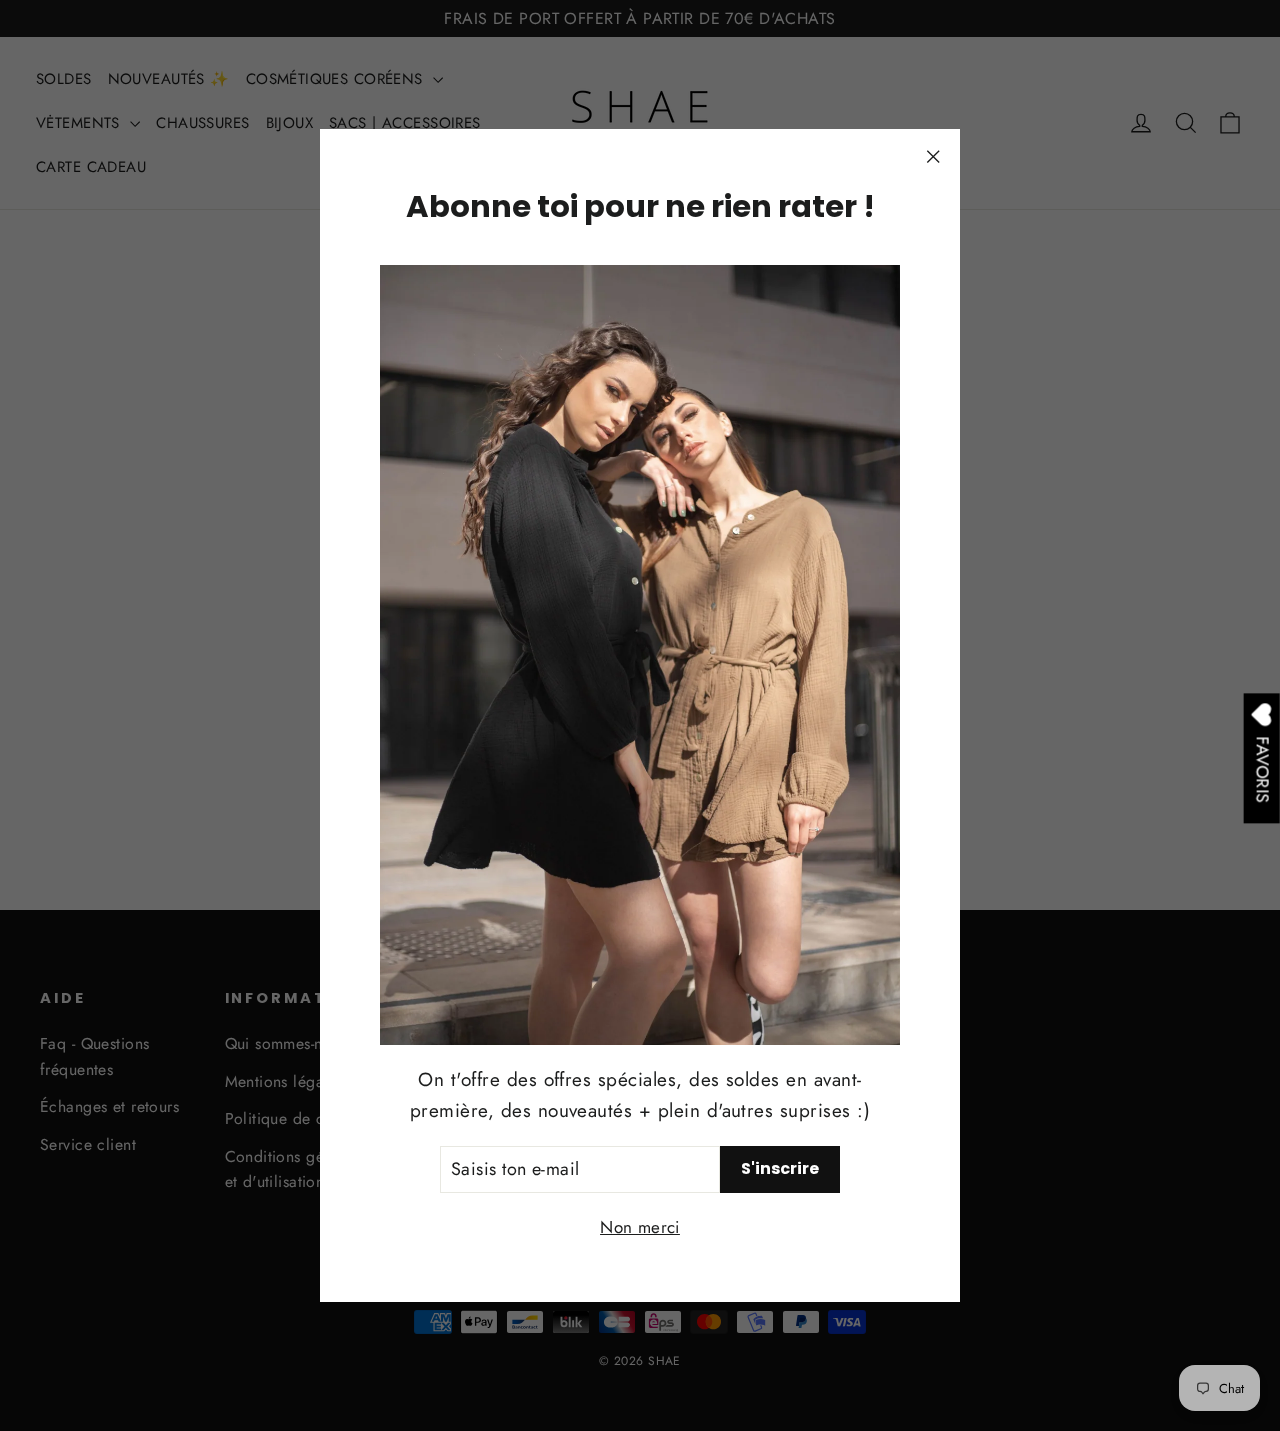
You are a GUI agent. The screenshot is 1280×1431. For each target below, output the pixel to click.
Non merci (640, 1227)
